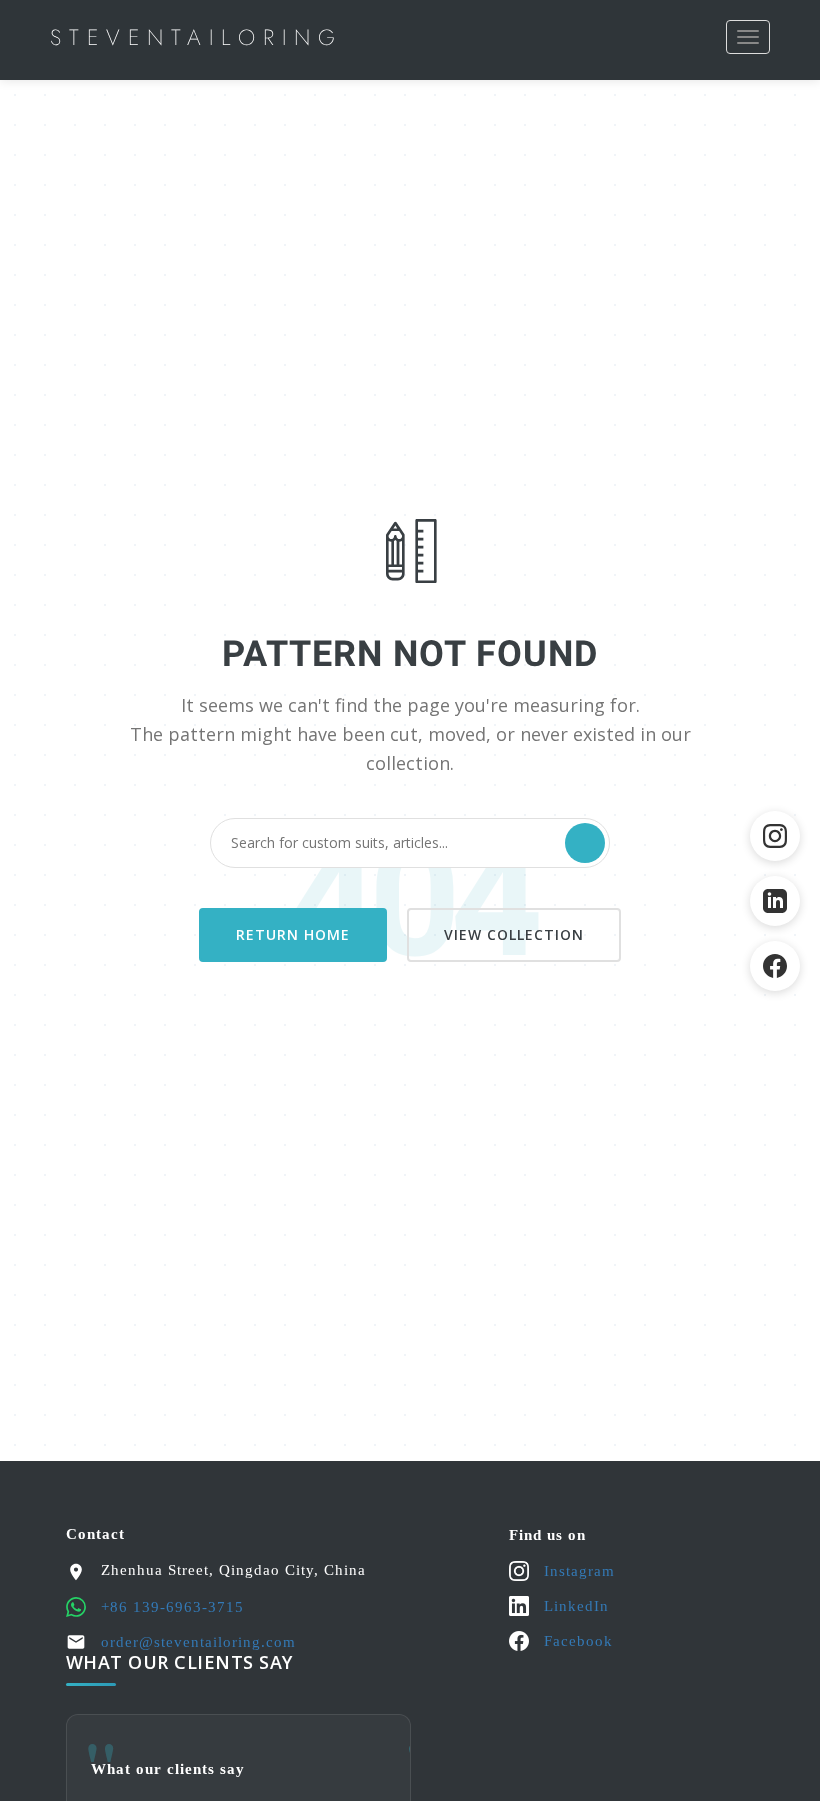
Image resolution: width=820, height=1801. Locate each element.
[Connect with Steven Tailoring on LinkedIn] (775, 901)
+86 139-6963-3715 (172, 1607)
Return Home (293, 934)
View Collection (514, 934)
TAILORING (196, 37)
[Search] (585, 843)
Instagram (579, 1571)
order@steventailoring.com (198, 1642)
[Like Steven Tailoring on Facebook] (775, 966)
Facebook (578, 1641)
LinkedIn (576, 1606)
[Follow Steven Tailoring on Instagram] (775, 836)
